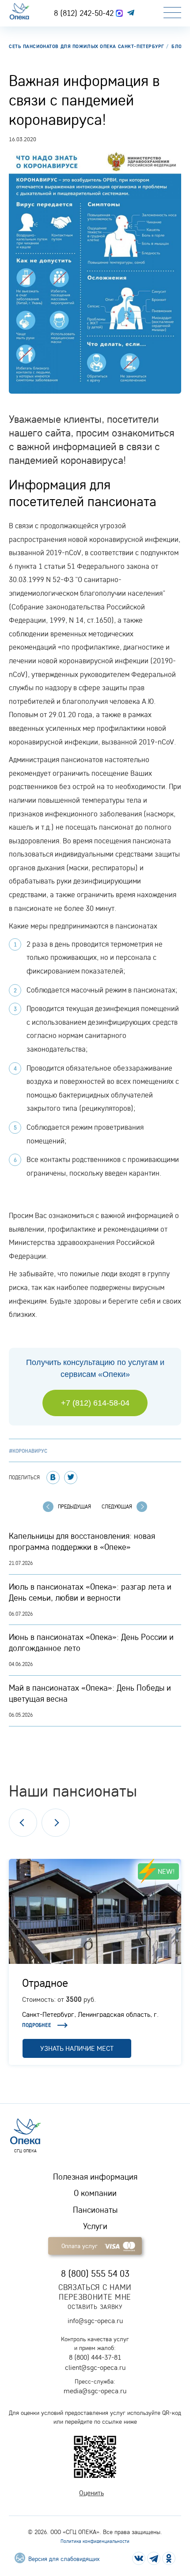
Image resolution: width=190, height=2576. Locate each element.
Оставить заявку (95, 2307)
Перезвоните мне (95, 2297)
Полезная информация (95, 2177)
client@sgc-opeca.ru (95, 2367)
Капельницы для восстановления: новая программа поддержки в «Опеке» (82, 1541)
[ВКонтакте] (53, 1478)
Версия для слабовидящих (63, 2559)
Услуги (95, 2226)
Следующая (117, 1506)
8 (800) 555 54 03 (95, 2273)
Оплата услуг (80, 2246)
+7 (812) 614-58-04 (95, 1403)
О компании (95, 2193)
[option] (95, 1962)
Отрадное (45, 1982)
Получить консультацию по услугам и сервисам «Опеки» (95, 1368)
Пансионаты (95, 2210)
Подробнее (37, 2025)
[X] (71, 1478)
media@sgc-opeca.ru (95, 2391)
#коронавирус (28, 1451)
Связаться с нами (95, 2287)
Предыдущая (74, 1506)
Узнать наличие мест (77, 2048)
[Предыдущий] (23, 1823)
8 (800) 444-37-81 (95, 2357)
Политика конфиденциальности (95, 2541)
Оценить (91, 2493)
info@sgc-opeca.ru (95, 2320)
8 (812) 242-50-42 (85, 13)
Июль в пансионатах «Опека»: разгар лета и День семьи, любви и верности (90, 1592)
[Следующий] (56, 1823)
